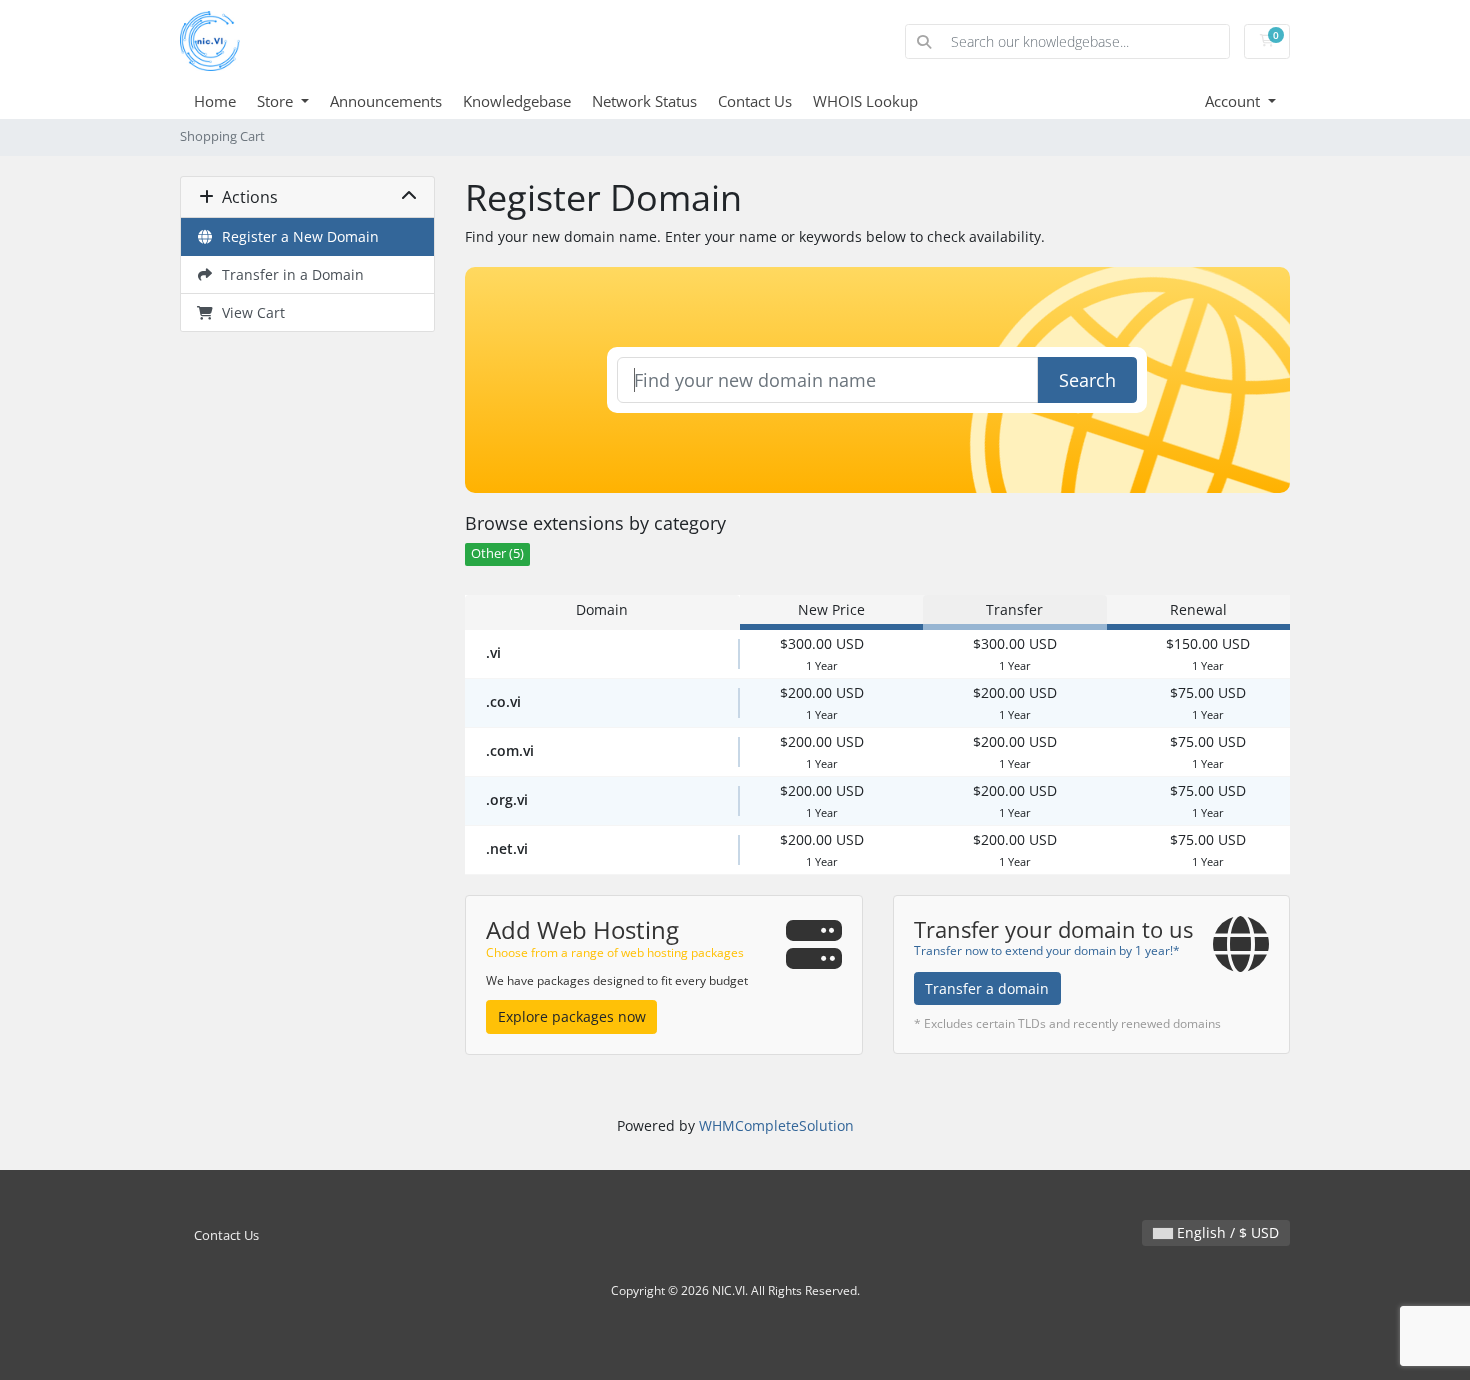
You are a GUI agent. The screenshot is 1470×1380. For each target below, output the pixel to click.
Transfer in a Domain (289, 274)
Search (1087, 380)
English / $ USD (1226, 1232)
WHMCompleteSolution (776, 1125)
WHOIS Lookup (865, 101)
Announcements (386, 101)
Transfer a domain (987, 988)
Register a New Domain (296, 236)
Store (277, 101)
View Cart (249, 312)
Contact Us (755, 101)
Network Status (644, 101)
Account (1234, 101)
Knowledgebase (517, 101)
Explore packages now (572, 1016)
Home (215, 101)
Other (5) (497, 553)
